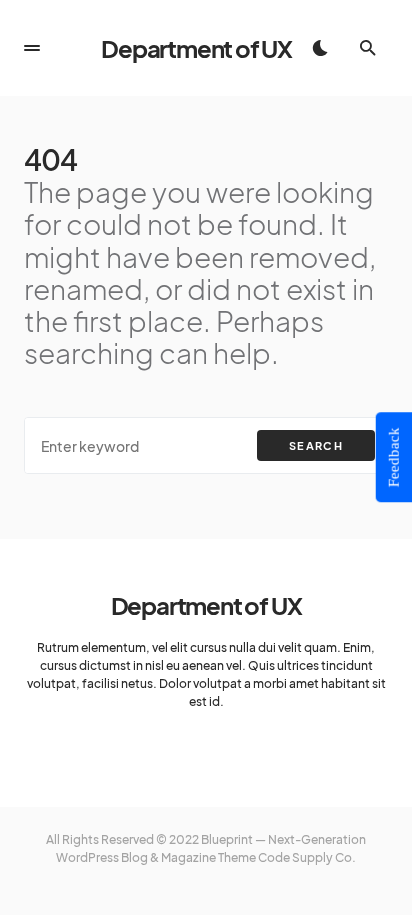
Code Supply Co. (307, 857)
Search (316, 445)
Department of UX (196, 48)
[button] (32, 48)
